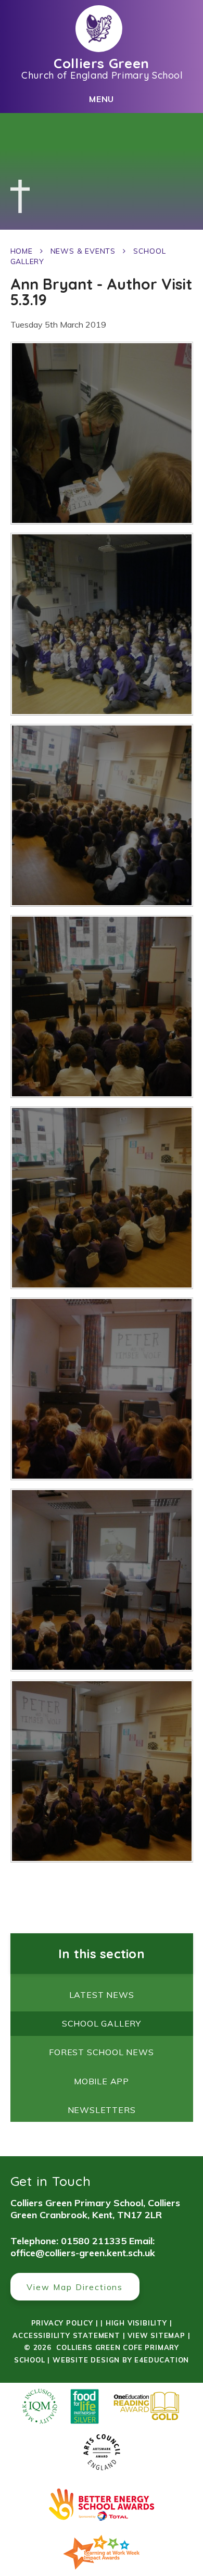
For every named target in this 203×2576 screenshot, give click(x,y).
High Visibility (136, 2323)
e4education (162, 2360)
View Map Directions (75, 2287)
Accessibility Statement (66, 2335)
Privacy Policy (62, 2323)
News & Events (83, 251)
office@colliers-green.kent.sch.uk (83, 2253)
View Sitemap (156, 2335)
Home (22, 251)
